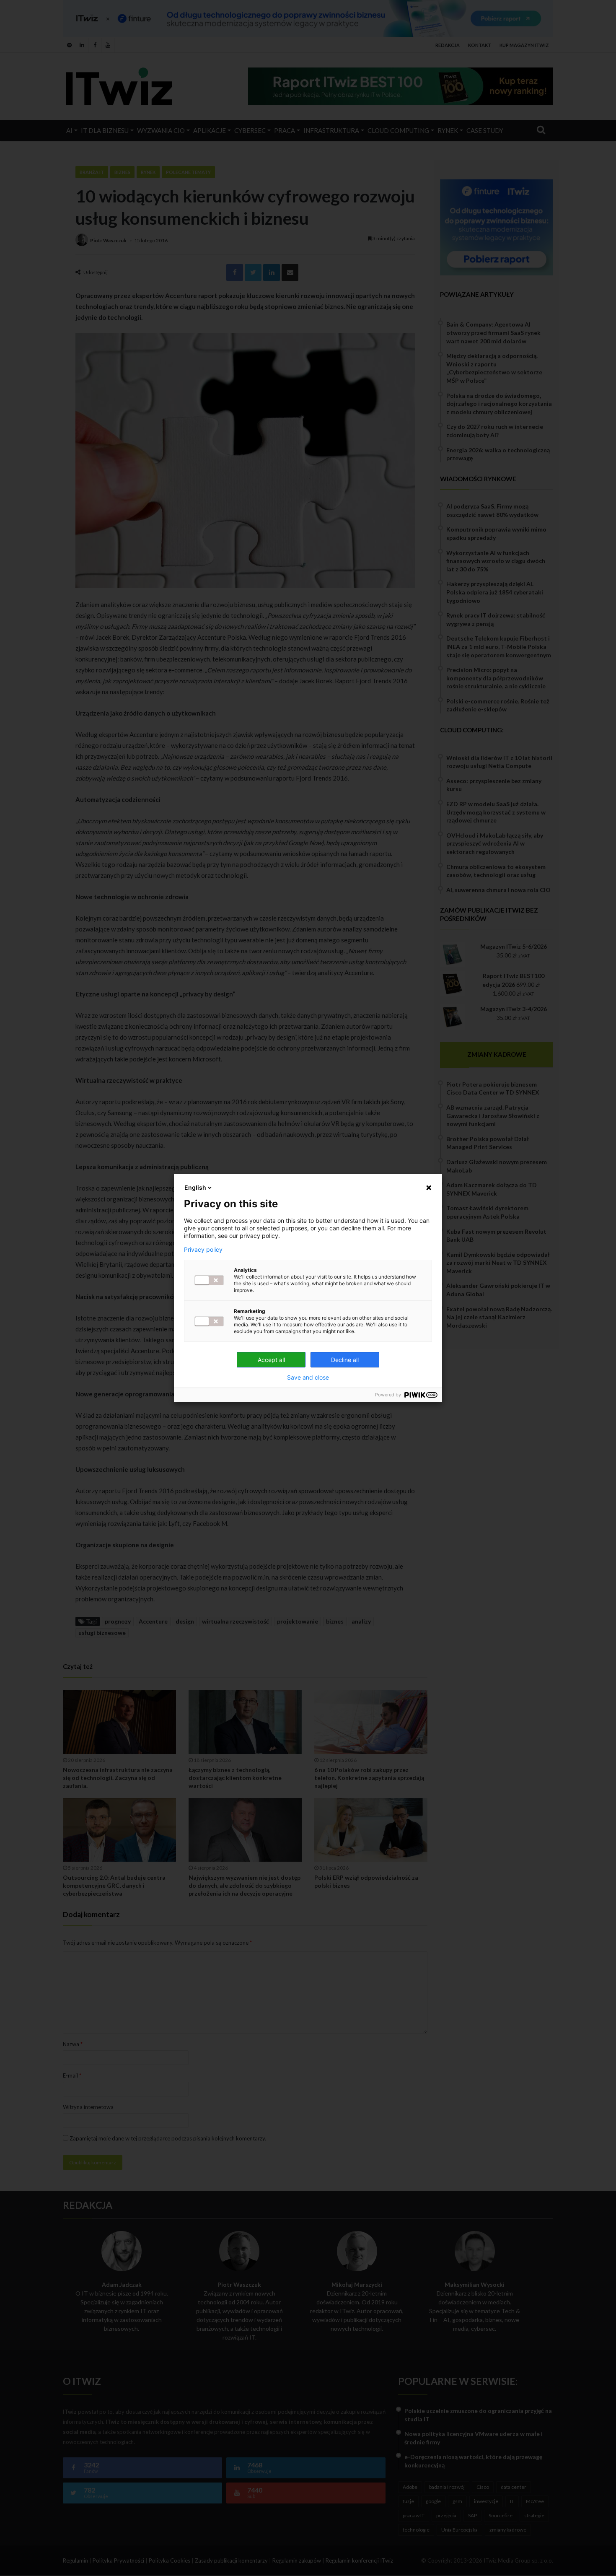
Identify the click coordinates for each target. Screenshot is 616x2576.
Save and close (308, 1377)
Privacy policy (203, 1250)
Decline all (345, 1360)
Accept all (271, 1360)
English (195, 1187)
